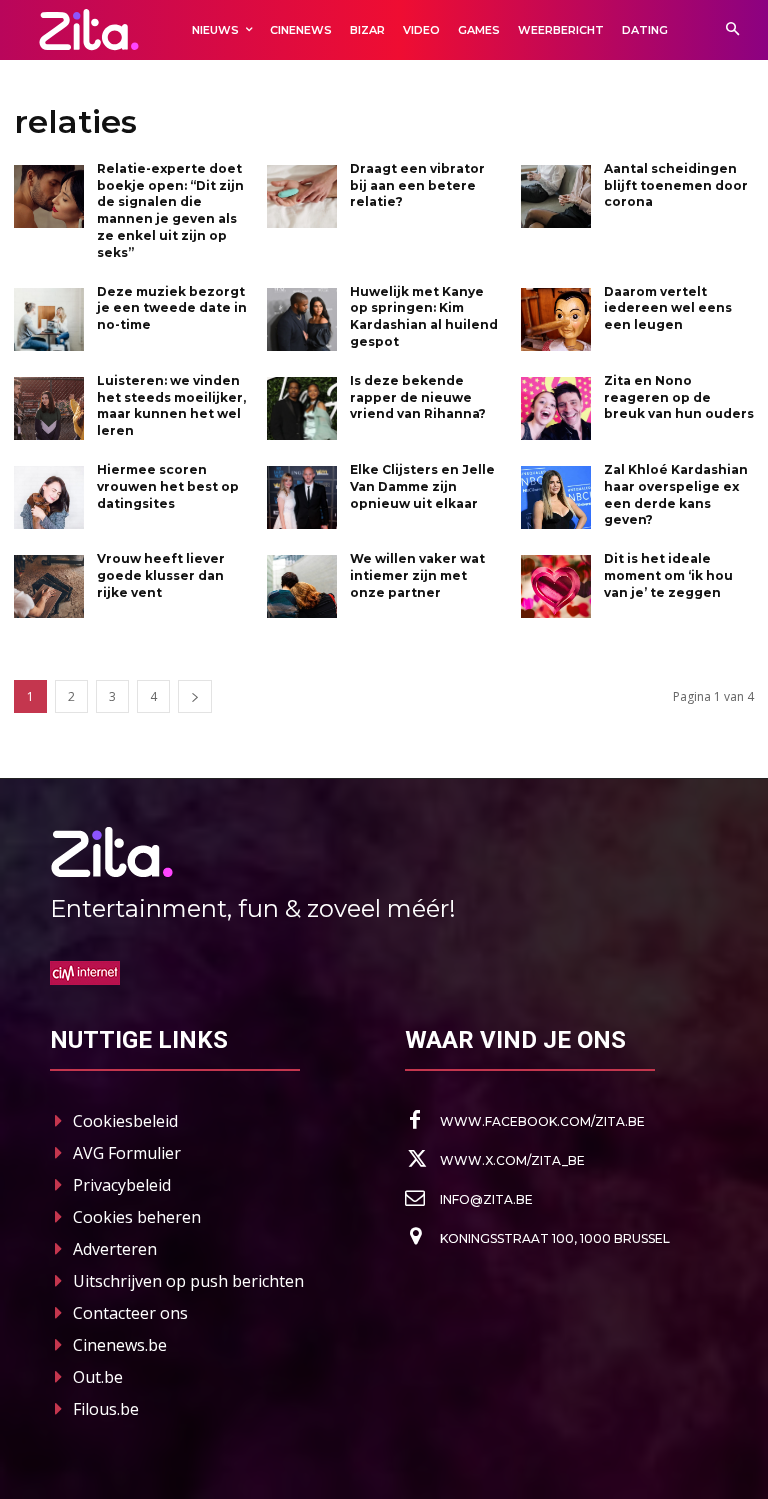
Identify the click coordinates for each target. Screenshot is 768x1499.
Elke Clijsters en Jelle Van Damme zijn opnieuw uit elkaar (422, 486)
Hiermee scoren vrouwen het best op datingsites (168, 486)
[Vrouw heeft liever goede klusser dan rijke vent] (49, 586)
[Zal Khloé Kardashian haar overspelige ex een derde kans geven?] (556, 497)
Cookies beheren (137, 1217)
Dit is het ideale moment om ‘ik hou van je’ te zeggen (668, 575)
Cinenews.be (120, 1345)
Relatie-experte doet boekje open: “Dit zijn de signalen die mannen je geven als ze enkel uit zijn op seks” (170, 210)
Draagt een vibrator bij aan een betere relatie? (417, 185)
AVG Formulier (127, 1153)
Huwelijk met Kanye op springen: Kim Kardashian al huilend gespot (424, 316)
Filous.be (106, 1409)
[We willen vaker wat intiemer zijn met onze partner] (302, 586)
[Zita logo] (89, 29)
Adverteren (115, 1249)
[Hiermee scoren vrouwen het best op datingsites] (49, 497)
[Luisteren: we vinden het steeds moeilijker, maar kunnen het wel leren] (49, 408)
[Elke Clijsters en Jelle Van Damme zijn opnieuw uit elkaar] (302, 497)
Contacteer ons (130, 1313)
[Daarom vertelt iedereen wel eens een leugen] (556, 319)
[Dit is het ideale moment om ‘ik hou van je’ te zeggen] (556, 586)
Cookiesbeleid (125, 1121)
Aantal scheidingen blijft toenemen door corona (676, 185)
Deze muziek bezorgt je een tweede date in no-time (172, 308)
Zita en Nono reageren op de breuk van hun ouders (679, 397)
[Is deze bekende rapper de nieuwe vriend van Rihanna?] (302, 408)
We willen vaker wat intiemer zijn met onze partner (417, 575)
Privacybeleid (122, 1185)
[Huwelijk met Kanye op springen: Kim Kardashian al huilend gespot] (302, 319)
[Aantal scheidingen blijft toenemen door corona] (556, 196)
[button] (732, 30)
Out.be (98, 1377)
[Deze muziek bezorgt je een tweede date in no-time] (49, 319)
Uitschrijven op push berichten (188, 1281)
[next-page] (195, 696)
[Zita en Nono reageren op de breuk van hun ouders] (556, 408)
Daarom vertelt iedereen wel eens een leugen (668, 308)
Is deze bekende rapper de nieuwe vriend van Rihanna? (418, 397)
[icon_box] (525, 1121)
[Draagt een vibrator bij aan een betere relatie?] (302, 196)
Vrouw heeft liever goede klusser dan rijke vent (161, 575)
